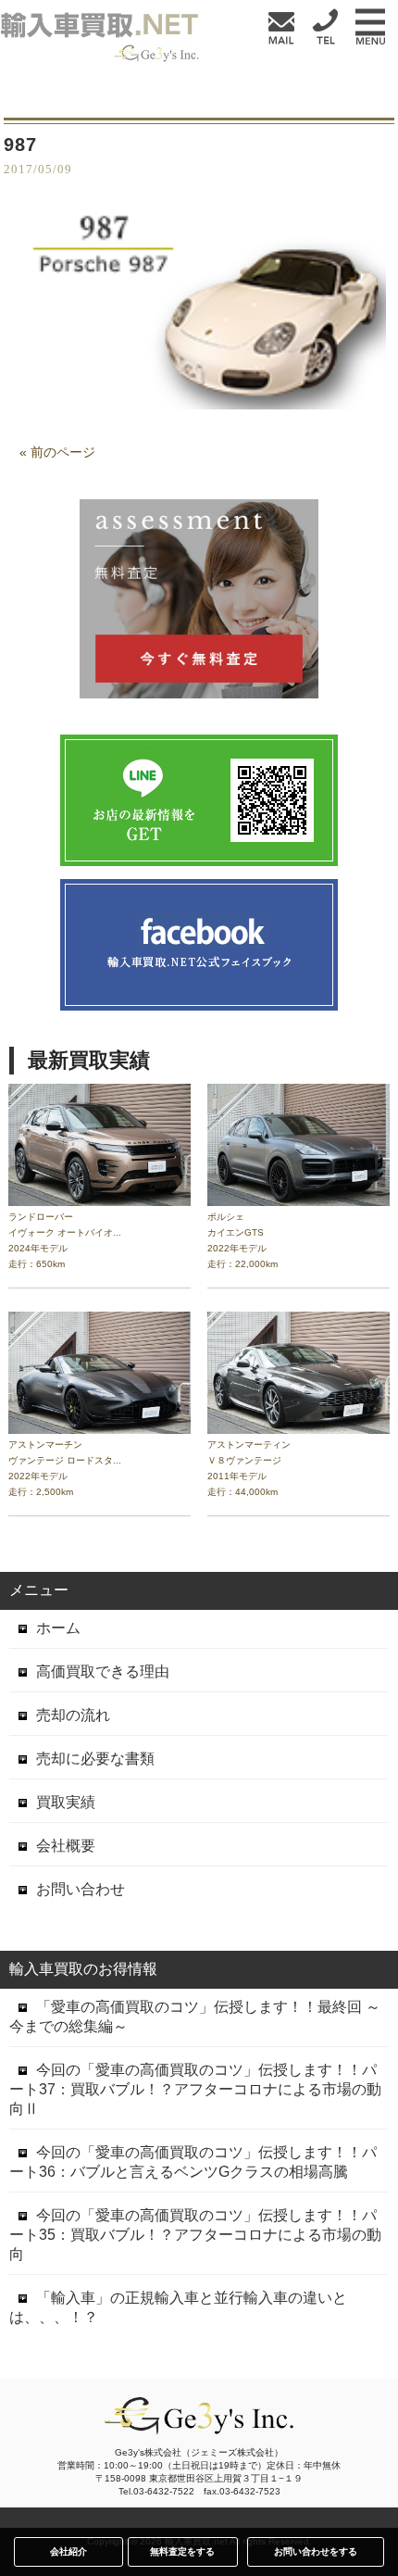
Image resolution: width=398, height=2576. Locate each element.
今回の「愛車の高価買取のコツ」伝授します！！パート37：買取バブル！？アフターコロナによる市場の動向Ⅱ (195, 2089)
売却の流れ (73, 1715)
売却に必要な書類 (95, 1759)
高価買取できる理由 (103, 1671)
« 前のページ (57, 452)
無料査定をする (182, 2551)
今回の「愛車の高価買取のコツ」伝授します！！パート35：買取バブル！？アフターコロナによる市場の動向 (195, 2235)
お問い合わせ (81, 1889)
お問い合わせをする (316, 2551)
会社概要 (66, 1846)
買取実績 (66, 1802)
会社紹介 (68, 2551)
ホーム (58, 1628)
